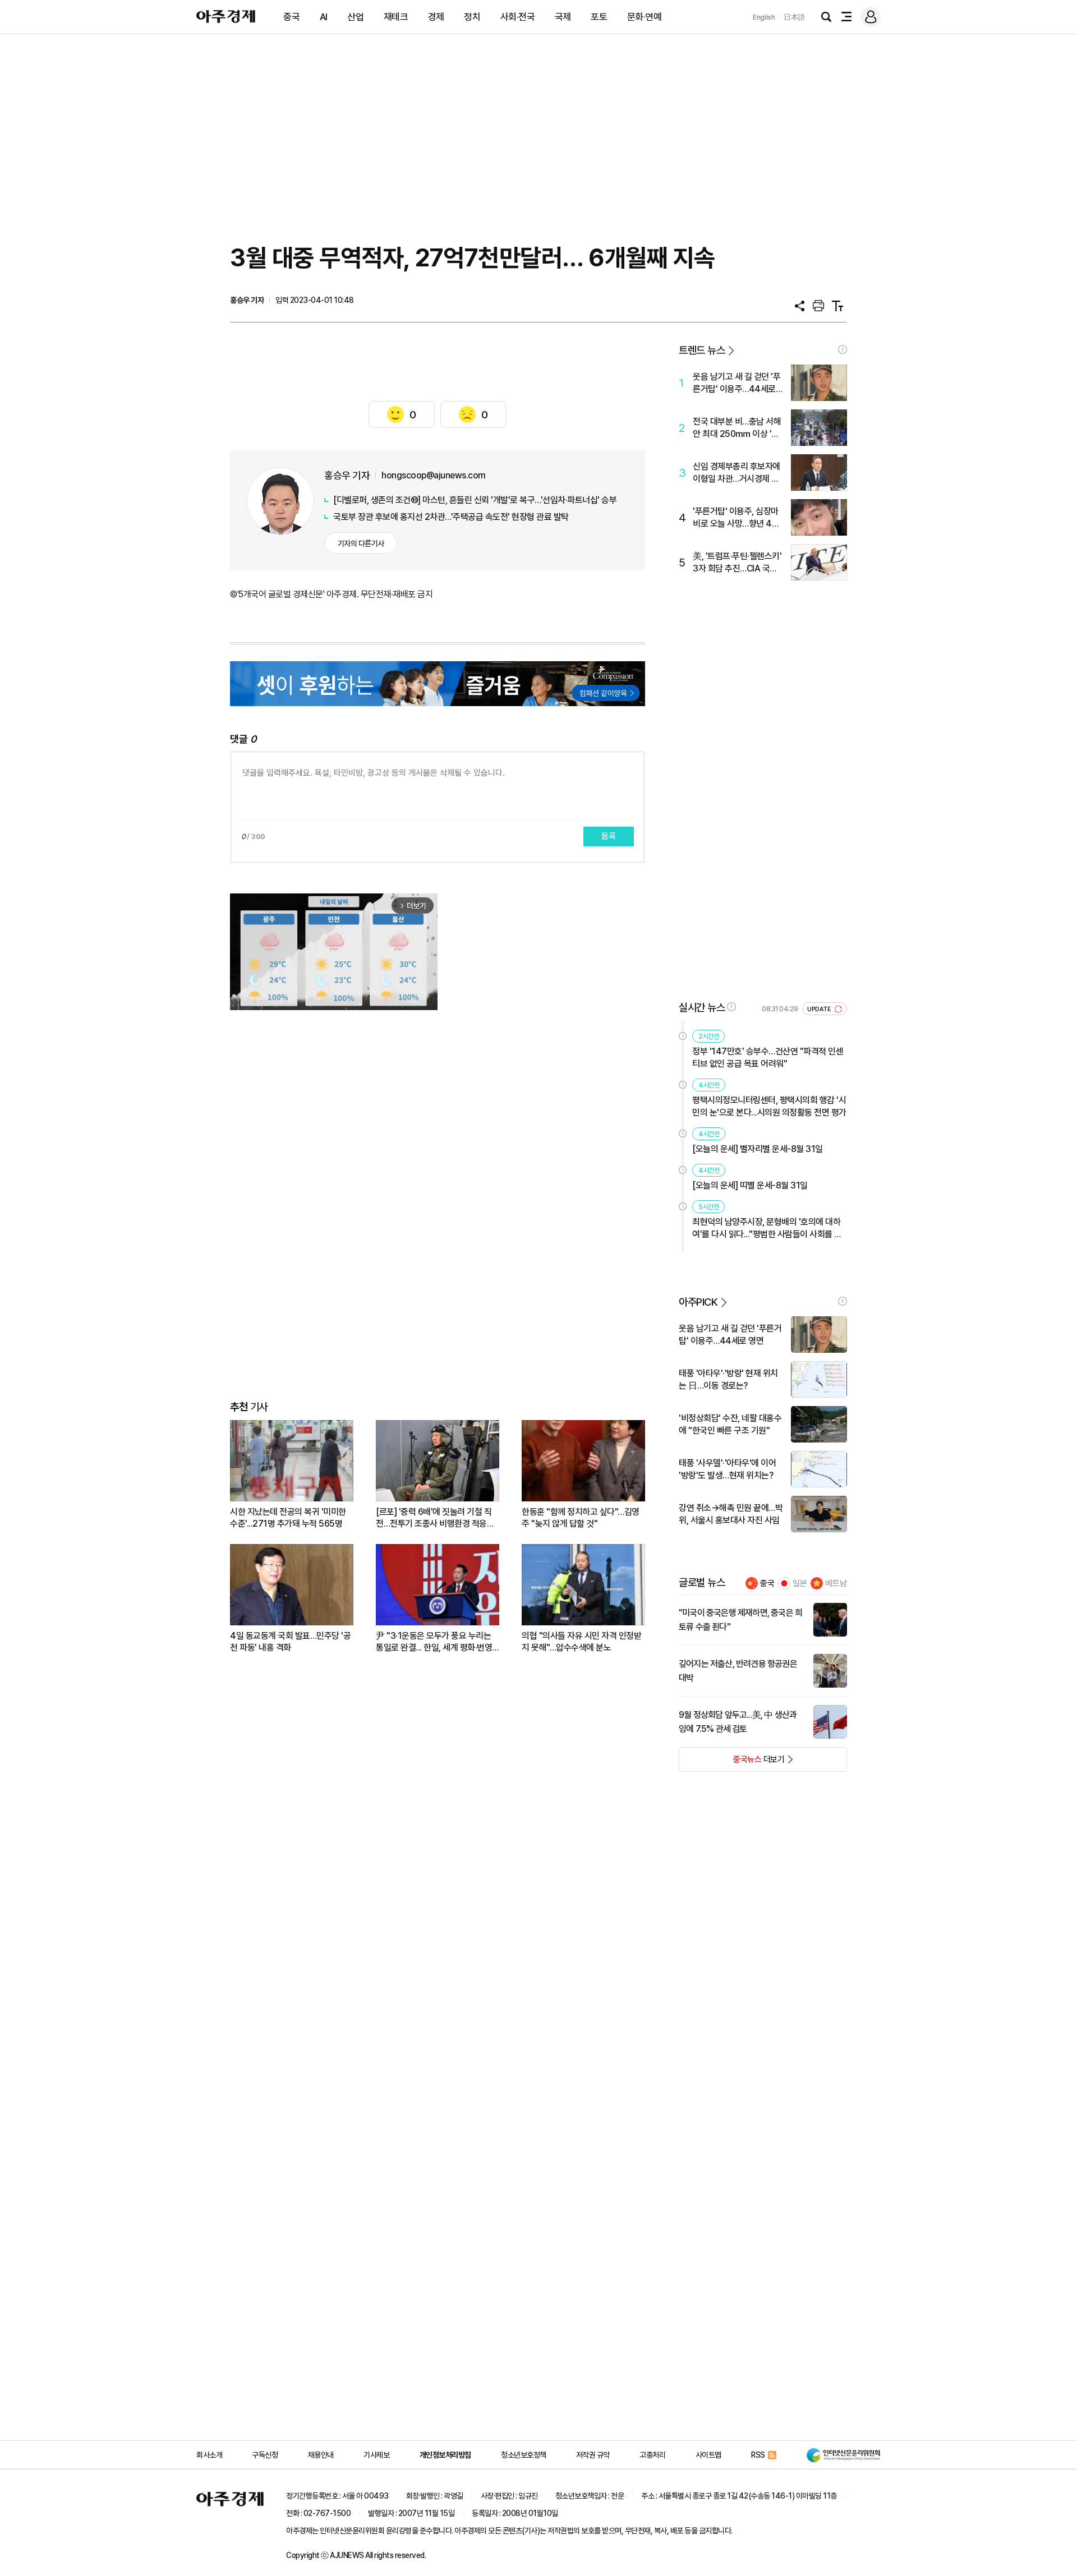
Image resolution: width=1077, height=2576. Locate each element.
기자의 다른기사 (361, 543)
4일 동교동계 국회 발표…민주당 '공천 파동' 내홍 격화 (290, 1642)
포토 (599, 17)
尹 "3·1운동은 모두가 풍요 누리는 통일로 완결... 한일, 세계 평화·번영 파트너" (434, 1642)
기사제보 (376, 2455)
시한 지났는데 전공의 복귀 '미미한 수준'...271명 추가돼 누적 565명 (288, 1518)
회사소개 (209, 2455)
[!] (843, 349)
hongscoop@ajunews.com (434, 475)
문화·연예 (645, 17)
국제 (563, 17)
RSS (758, 2455)
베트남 (836, 1583)
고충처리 (652, 2455)
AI (324, 17)
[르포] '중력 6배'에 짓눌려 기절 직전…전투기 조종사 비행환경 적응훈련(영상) (435, 1518)
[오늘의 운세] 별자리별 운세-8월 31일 (758, 1149)
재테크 (396, 17)
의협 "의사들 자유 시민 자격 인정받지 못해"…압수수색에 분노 (581, 1642)
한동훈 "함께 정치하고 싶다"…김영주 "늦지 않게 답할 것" (581, 1518)
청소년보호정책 (524, 2455)
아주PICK (698, 1302)
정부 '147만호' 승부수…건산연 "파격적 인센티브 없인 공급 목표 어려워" (768, 1057)
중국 (291, 17)
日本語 (794, 17)
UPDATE (820, 1009)
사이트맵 (708, 2455)
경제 (436, 17)
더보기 (732, 1763)
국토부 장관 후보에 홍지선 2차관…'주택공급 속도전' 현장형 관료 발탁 (451, 517)
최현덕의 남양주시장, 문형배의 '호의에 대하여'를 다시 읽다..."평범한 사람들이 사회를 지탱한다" (767, 1229)
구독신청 (265, 2455)
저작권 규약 (593, 2455)
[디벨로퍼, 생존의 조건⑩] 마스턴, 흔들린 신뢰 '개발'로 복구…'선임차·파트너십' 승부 (475, 500)
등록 (609, 836)
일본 (800, 1583)
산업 (355, 17)
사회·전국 (518, 17)
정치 (472, 17)
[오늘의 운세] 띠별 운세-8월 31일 (750, 1185)
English (764, 17)
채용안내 (321, 2455)
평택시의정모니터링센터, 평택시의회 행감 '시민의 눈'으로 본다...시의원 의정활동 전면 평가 (769, 1106)
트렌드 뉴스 (702, 350)
